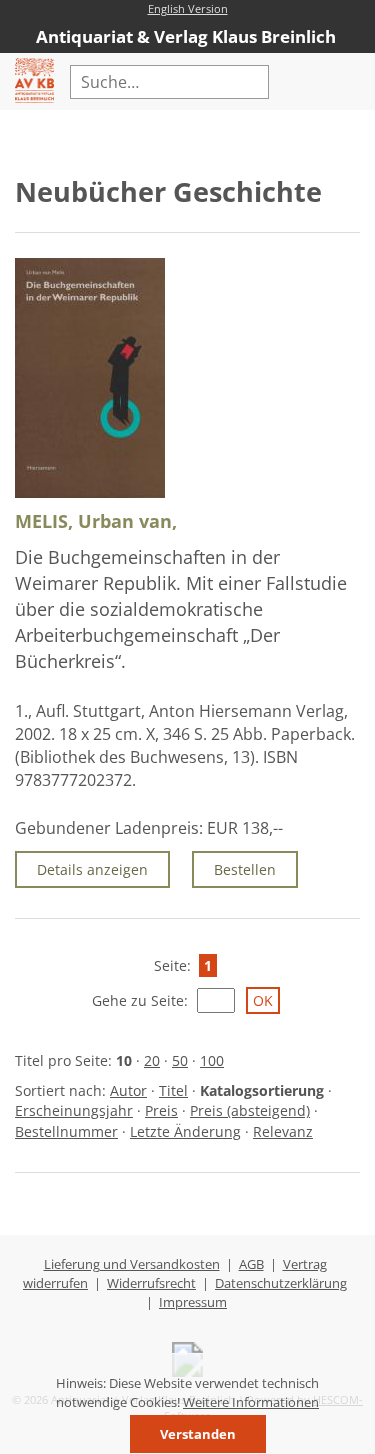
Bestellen (245, 869)
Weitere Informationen (251, 1402)
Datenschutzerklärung (281, 1283)
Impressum (193, 1302)
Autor (128, 1090)
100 (212, 1060)
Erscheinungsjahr (74, 1110)
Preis (161, 1110)
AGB (251, 1264)
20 (152, 1060)
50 (180, 1060)
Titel (173, 1090)
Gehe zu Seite (138, 1000)
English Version (188, 8)
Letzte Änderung (185, 1131)
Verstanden (198, 1434)
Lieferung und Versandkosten (132, 1264)
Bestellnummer (66, 1131)
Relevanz (283, 1131)
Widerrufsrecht (151, 1283)
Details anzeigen (92, 869)
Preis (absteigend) (250, 1110)
